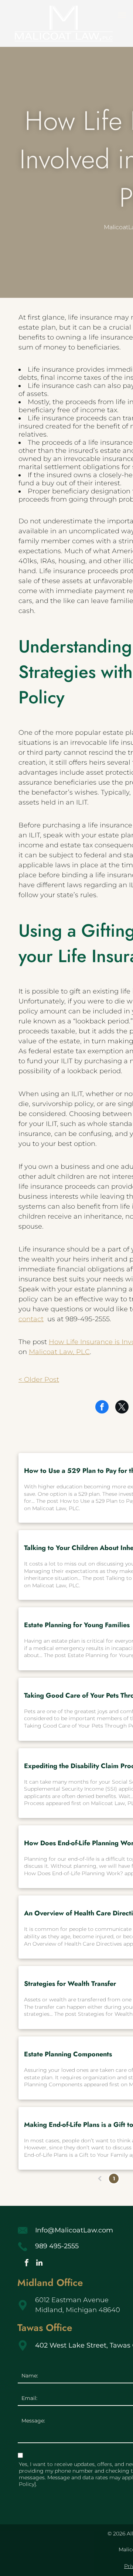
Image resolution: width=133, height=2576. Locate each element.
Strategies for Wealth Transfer (70, 1984)
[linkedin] (40, 2264)
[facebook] (27, 2264)
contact (31, 1319)
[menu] (122, 15)
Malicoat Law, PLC (59, 1352)
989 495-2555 (57, 2246)
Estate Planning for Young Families (77, 1625)
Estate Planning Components (68, 2054)
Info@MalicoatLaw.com (74, 2230)
